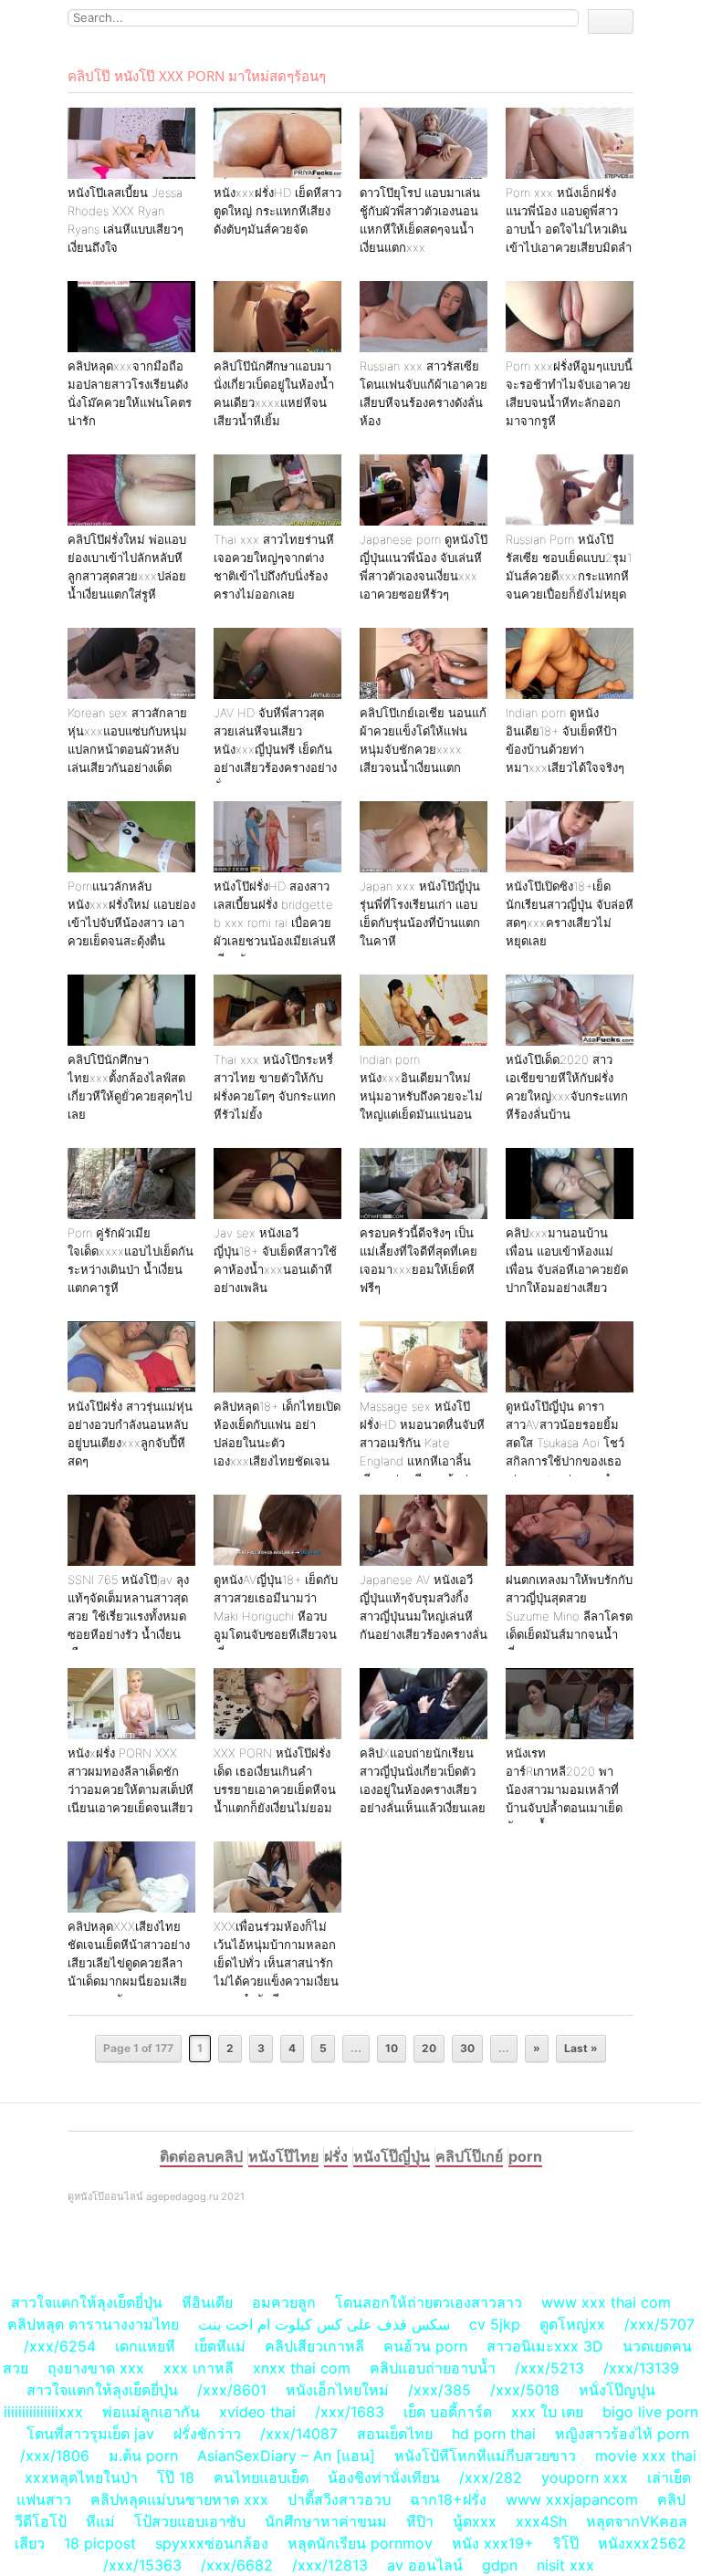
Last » (581, 2048)
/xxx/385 (439, 2390)
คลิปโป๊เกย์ (469, 2156)
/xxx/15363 (142, 2565)
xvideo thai (257, 2412)
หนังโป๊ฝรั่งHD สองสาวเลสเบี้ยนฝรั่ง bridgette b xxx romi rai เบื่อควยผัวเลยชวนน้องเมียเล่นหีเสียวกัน (275, 923)
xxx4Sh (544, 2521)
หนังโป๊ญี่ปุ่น (392, 2156)
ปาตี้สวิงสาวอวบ (339, 2499)
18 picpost (100, 2543)
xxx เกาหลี (199, 2368)
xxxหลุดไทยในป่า (81, 2477)
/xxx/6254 (60, 2346)
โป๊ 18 (176, 2477)
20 (429, 2048)
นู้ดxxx (475, 2521)
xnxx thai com (302, 2368)
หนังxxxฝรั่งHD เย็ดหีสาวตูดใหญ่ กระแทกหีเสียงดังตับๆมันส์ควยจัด (277, 211)
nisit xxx (565, 2565)
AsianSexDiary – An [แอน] (286, 2456)
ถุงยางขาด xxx (96, 2368)
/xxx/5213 (549, 2368)
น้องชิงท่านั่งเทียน (384, 2477)
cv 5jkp (495, 2324)
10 (392, 2048)
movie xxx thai (646, 2456)
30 (467, 2048)
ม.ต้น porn (143, 2456)
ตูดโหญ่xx (572, 2324)
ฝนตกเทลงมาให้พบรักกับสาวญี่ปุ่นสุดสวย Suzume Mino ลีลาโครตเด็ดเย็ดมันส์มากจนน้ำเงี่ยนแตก (569, 1616)
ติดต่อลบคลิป (201, 2156)
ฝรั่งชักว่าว (209, 2434)
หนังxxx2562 (642, 2543)
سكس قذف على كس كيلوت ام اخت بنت (324, 2324)
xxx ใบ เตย (547, 2412)
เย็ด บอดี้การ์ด (448, 2412)
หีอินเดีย (207, 2302)
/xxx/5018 (525, 2390)
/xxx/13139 (641, 2368)
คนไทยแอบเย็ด (261, 2477)
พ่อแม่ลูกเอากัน (151, 2412)
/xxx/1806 (55, 2456)
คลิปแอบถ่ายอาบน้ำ (433, 2368)
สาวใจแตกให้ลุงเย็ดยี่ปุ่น (87, 2302)
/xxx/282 (491, 2477)
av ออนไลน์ (425, 2565)
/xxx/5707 (659, 2324)
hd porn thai (494, 2434)
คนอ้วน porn (425, 2346)
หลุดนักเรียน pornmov (360, 2543)
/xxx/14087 (299, 2434)
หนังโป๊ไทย (283, 2156)
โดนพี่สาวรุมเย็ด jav (90, 2434)
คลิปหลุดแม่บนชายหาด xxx (179, 2499)
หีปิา (420, 2521)
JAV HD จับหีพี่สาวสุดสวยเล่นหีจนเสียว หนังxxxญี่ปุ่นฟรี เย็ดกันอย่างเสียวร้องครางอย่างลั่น (275, 749)
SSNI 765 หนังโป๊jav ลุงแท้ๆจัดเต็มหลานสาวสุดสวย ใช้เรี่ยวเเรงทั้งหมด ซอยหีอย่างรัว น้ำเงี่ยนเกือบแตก (128, 1616)
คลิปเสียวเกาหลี (314, 2346)
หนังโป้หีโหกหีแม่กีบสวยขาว (485, 2456)
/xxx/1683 (350, 2412)
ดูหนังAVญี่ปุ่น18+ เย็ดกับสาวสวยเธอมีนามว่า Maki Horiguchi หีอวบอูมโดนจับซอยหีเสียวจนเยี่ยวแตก (276, 1616)
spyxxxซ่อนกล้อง (212, 2543)
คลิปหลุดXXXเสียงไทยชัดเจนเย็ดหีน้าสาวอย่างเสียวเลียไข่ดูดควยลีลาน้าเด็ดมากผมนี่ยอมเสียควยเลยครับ (129, 1963)
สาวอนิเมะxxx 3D (545, 2346)
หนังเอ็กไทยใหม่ (337, 2390)
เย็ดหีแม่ (220, 2346)
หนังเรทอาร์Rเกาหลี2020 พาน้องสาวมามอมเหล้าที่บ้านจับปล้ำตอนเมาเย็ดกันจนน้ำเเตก (564, 1789)
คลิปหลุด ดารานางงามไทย (93, 2324)
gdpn (500, 2565)
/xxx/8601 (232, 2390)
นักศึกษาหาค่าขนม (326, 2521)
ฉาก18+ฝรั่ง (448, 2499)
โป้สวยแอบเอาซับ (190, 2521)
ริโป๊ (566, 2543)
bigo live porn (650, 2412)
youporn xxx (585, 2477)
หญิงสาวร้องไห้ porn (622, 2434)
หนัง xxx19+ (493, 2543)
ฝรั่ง (336, 2156)
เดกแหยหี (145, 2346)
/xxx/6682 (237, 2565)
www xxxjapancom (572, 2499)
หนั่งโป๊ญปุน (617, 2390)
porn (525, 2156)
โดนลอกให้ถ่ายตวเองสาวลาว (429, 2302)
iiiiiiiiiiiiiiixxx (43, 2412)
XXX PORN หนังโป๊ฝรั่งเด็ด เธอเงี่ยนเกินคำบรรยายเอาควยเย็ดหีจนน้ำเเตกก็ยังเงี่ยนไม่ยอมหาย (275, 1789)
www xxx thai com (606, 2302)
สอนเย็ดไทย (395, 2434)
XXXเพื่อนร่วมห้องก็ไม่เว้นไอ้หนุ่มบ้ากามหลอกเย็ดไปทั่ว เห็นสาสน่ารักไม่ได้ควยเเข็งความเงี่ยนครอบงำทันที (276, 1963)
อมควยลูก (284, 2302)
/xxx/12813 (330, 2565)
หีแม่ (100, 2521)
